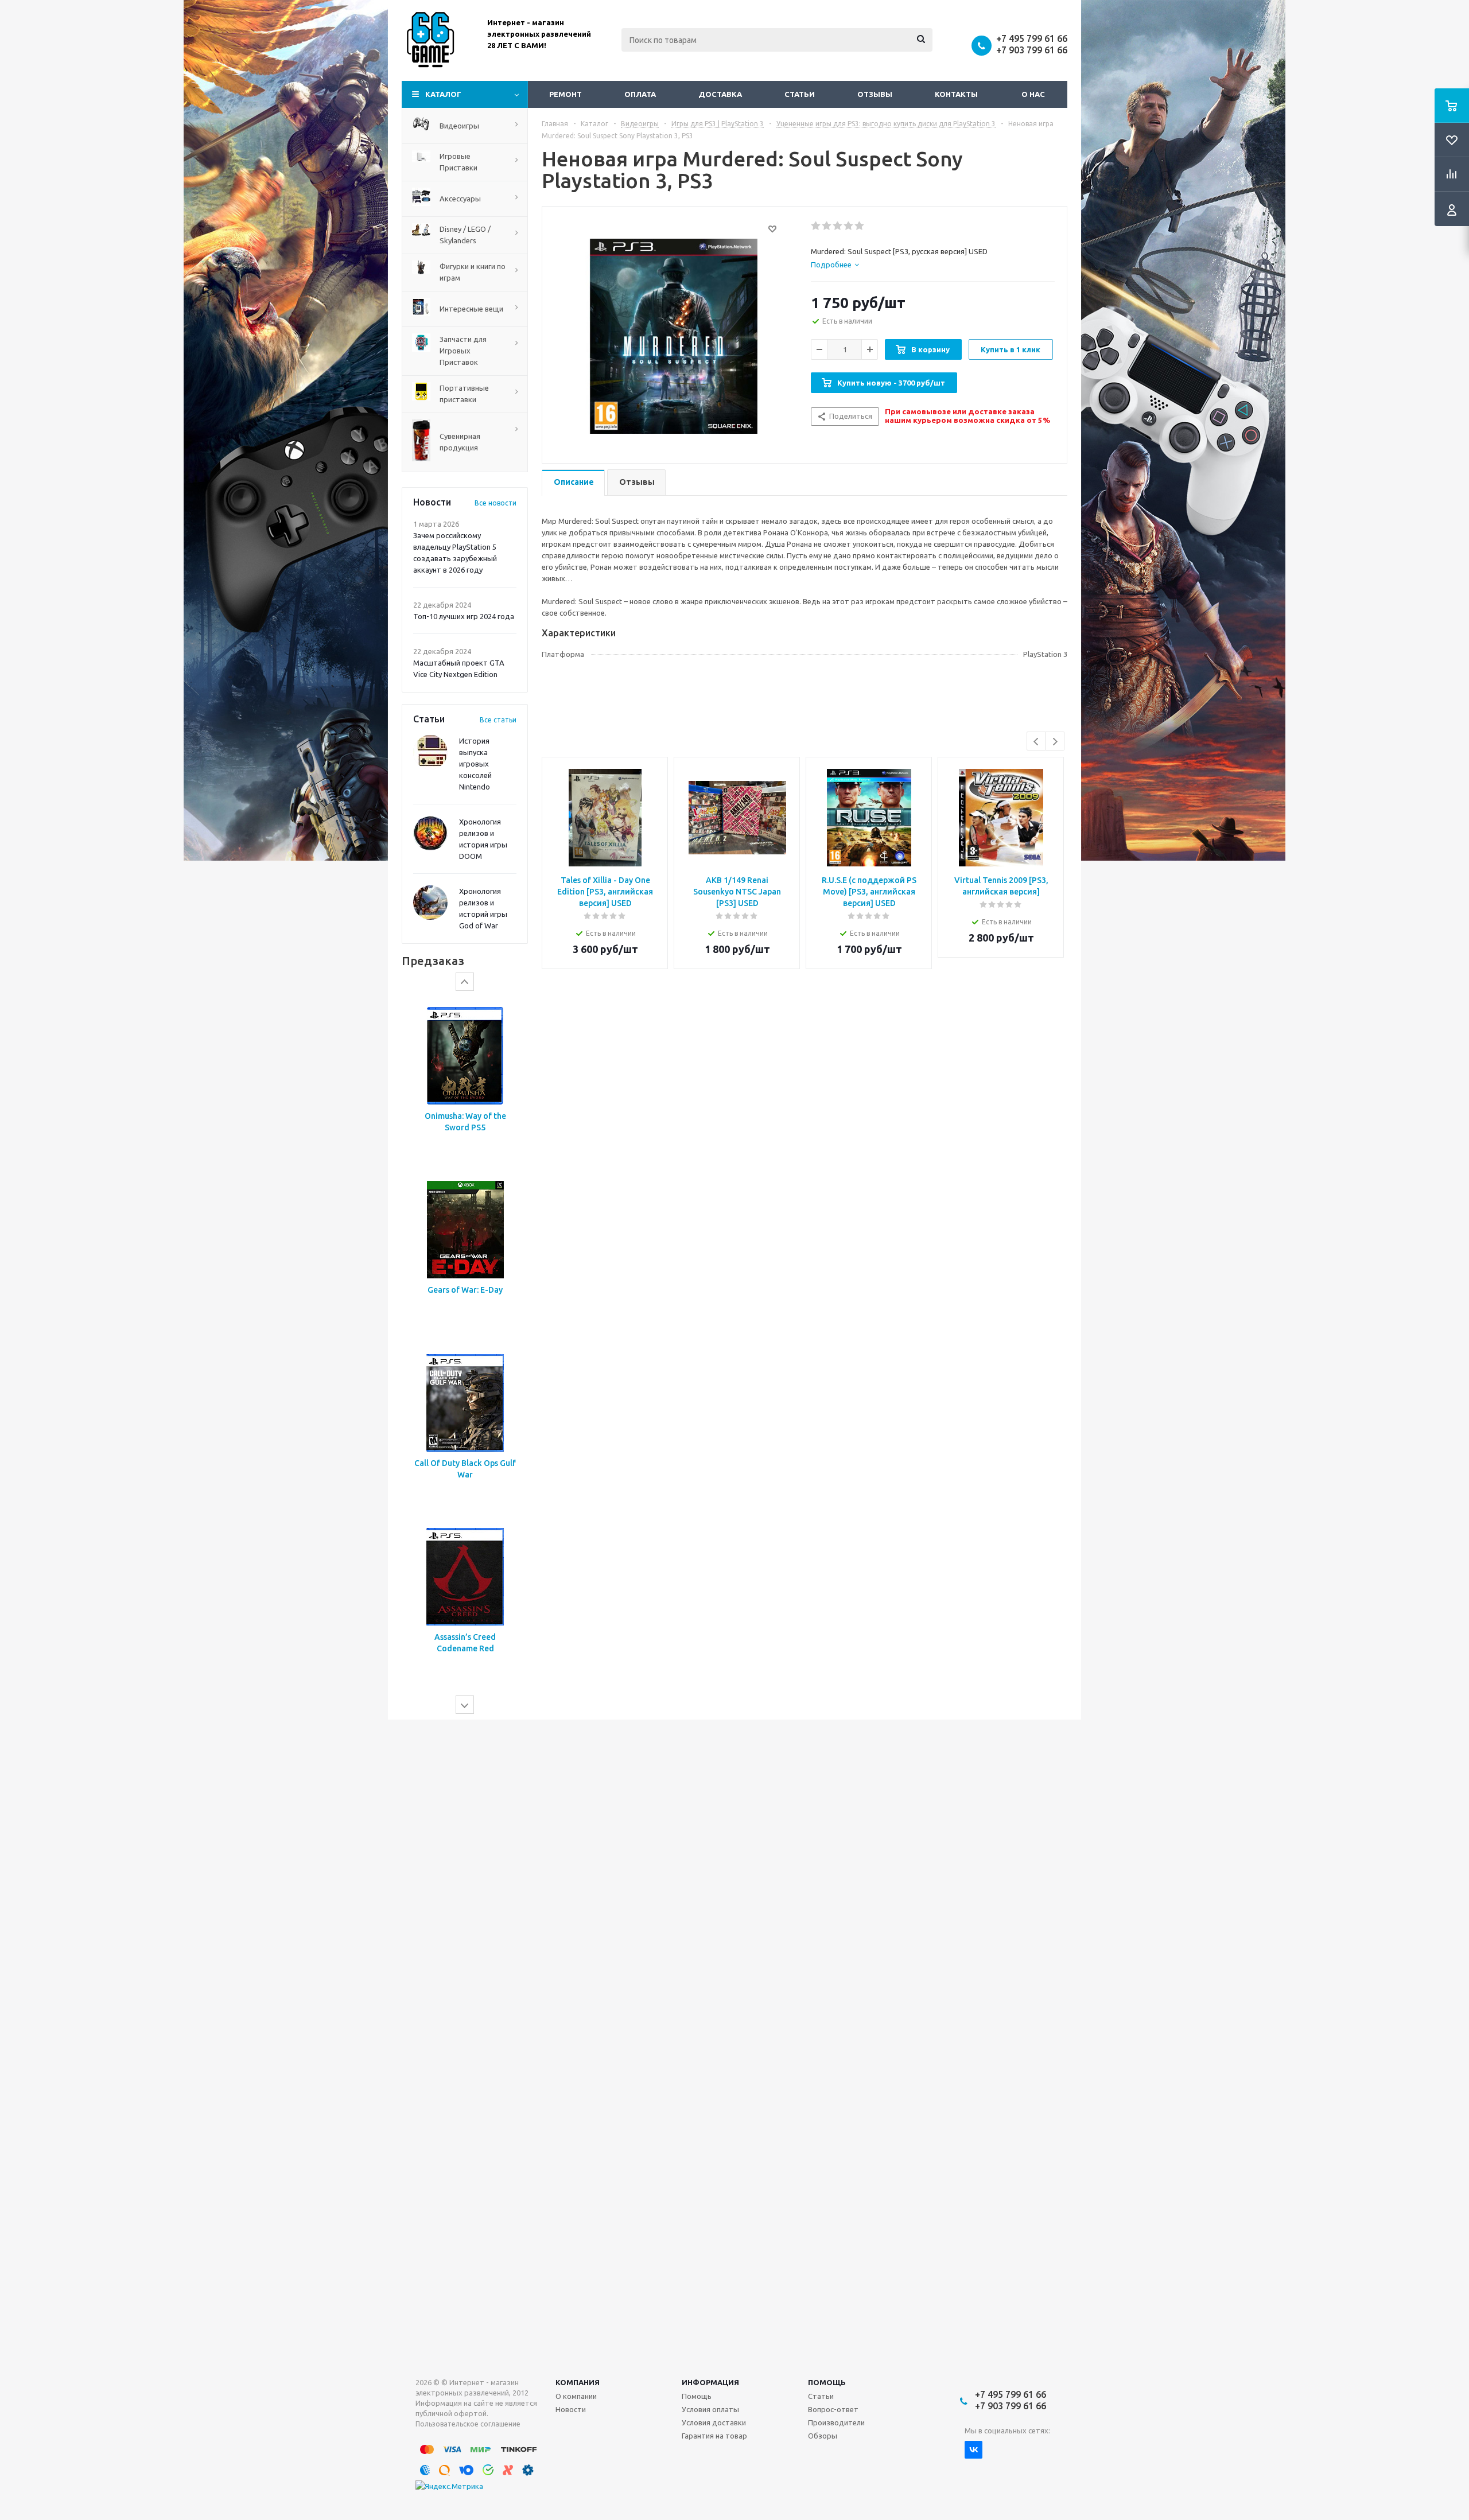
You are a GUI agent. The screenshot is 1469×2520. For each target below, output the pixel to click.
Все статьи (498, 720)
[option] (465, 1082)
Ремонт (566, 94)
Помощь (827, 2382)
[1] (816, 226)
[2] (827, 226)
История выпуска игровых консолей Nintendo (475, 764)
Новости (571, 2409)
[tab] (835, 265)
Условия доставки (714, 2422)
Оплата (640, 94)
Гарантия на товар (714, 2436)
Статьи (800, 94)
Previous (1037, 742)
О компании (576, 2396)
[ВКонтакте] (973, 2450)
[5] (860, 226)
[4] (849, 226)
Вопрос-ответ (833, 2409)
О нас (1033, 94)
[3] (838, 226)
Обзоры (823, 2436)
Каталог (443, 94)
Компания (578, 2382)
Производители (836, 2422)
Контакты (956, 94)
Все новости (496, 503)
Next (1055, 742)
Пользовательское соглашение (468, 2424)
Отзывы (875, 94)
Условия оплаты (710, 2409)
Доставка (720, 94)
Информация (710, 2382)
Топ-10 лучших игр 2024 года (464, 616)
